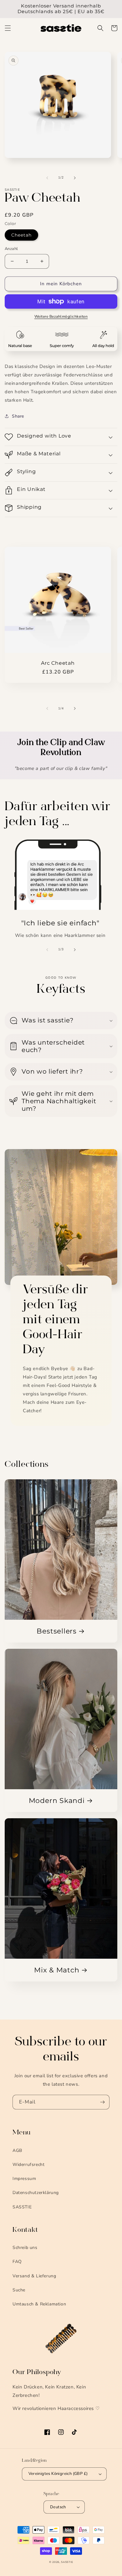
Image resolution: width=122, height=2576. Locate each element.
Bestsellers (57, 1631)
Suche (19, 2290)
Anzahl (11, 249)
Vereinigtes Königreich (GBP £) (58, 2474)
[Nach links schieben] (47, 178)
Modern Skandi (57, 1801)
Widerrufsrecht (28, 2165)
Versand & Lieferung (34, 2276)
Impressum (24, 2179)
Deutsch (58, 2507)
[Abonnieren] (102, 2102)
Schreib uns (25, 2248)
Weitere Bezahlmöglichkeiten (61, 316)
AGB (17, 2150)
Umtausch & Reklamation (39, 2304)
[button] (8, 28)
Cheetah (21, 235)
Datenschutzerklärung (36, 2193)
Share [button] (18, 416)
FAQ (17, 2262)
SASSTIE (22, 2207)
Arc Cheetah (58, 663)
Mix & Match (57, 1970)
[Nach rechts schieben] (75, 178)
